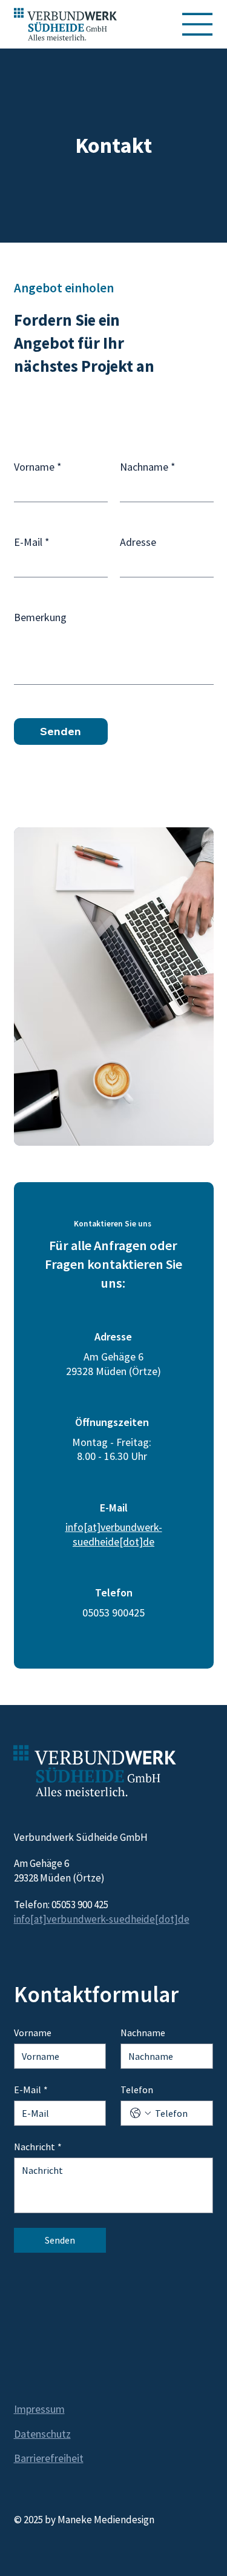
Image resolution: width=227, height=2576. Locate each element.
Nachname (148, 467)
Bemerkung (40, 617)
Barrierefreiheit (49, 2458)
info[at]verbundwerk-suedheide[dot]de (114, 1534)
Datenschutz (42, 2434)
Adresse (138, 542)
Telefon (137, 2090)
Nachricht (38, 2147)
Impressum (39, 2409)
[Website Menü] (198, 24)
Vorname (38, 467)
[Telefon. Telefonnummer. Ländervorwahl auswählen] (140, 2113)
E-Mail (32, 542)
